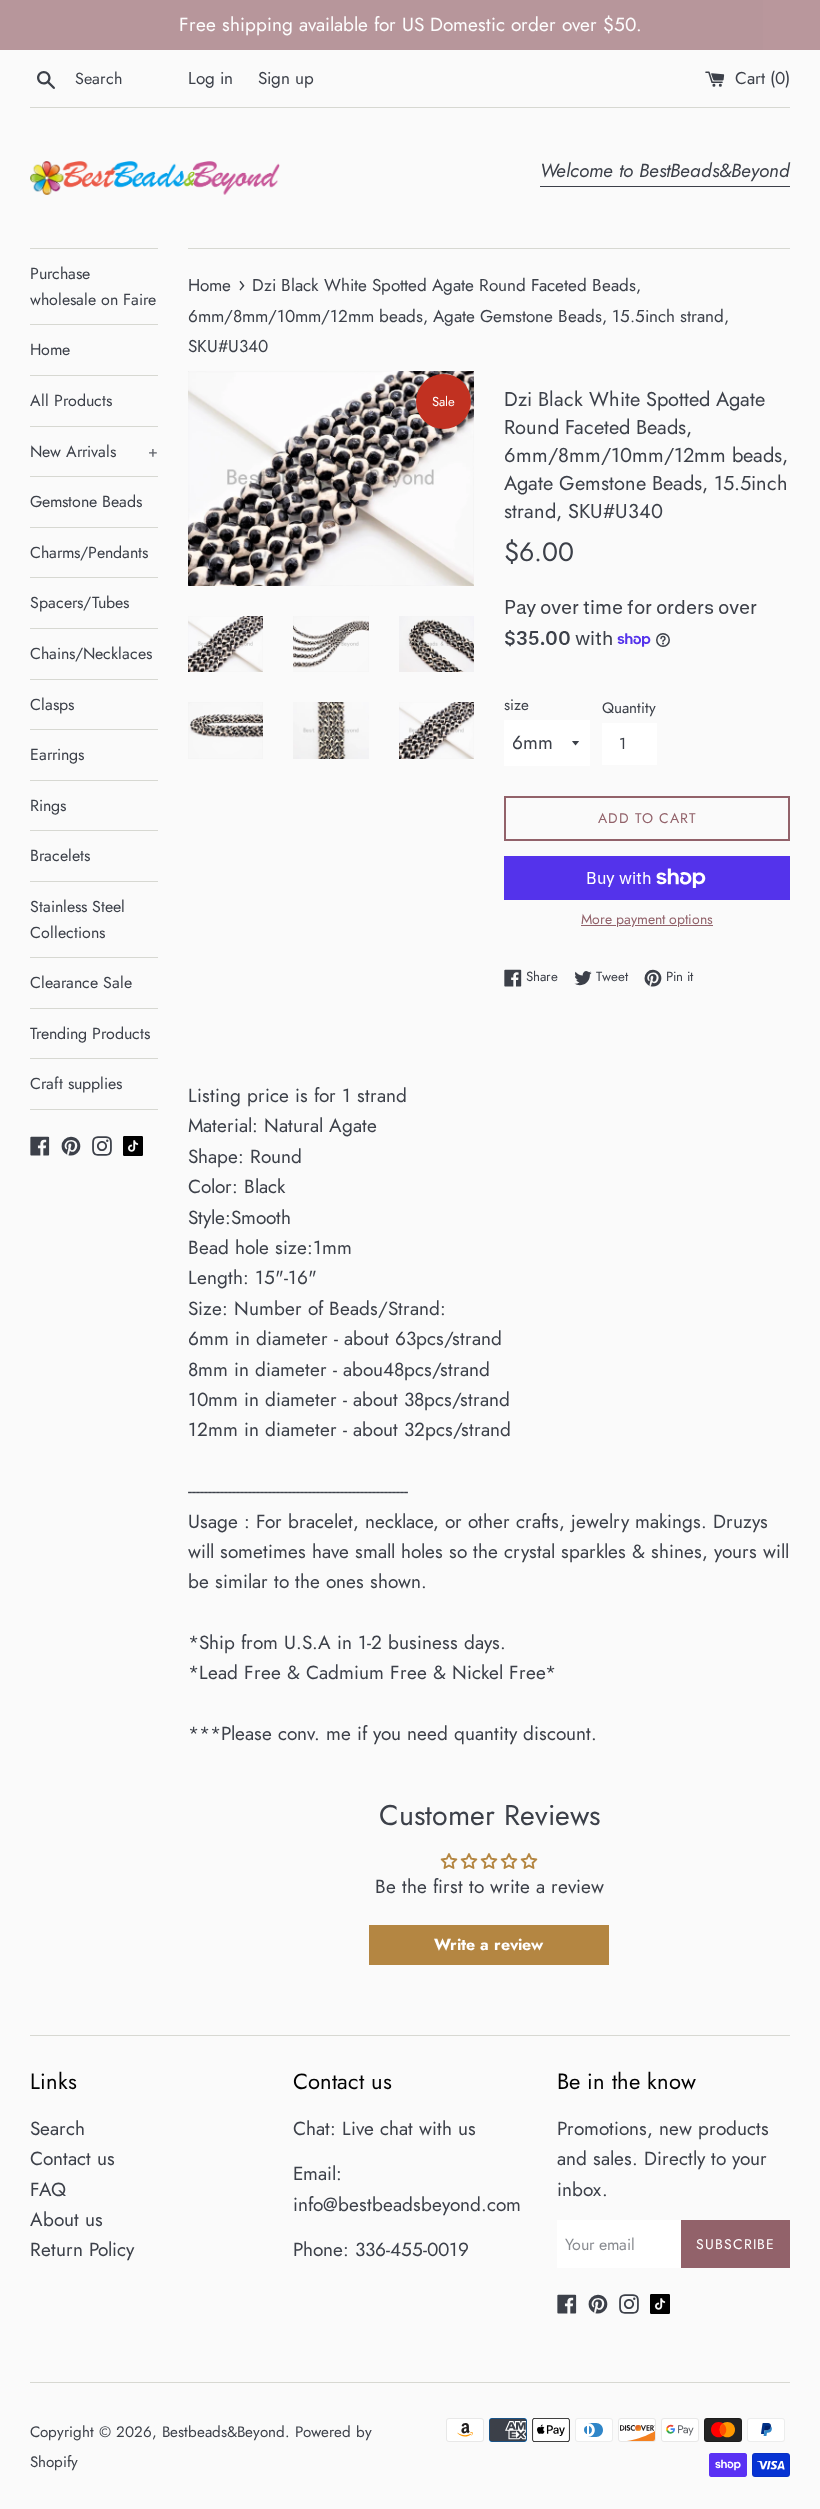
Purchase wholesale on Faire (93, 286)
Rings (48, 805)
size (516, 705)
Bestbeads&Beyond (223, 2432)
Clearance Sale (81, 982)
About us (66, 2219)
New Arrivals (94, 451)
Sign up (286, 78)
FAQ (48, 2189)
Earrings (57, 754)
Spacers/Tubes (79, 602)
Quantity (629, 708)
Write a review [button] (488, 1944)
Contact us (72, 2158)
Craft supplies (76, 1083)
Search (57, 2128)
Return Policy (82, 2249)
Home (50, 349)
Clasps (52, 704)
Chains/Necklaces (91, 653)
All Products (71, 400)
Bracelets (60, 855)
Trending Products (90, 1033)
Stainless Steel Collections (77, 919)
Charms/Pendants (89, 552)
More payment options (647, 919)
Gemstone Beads (86, 501)
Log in (210, 78)
